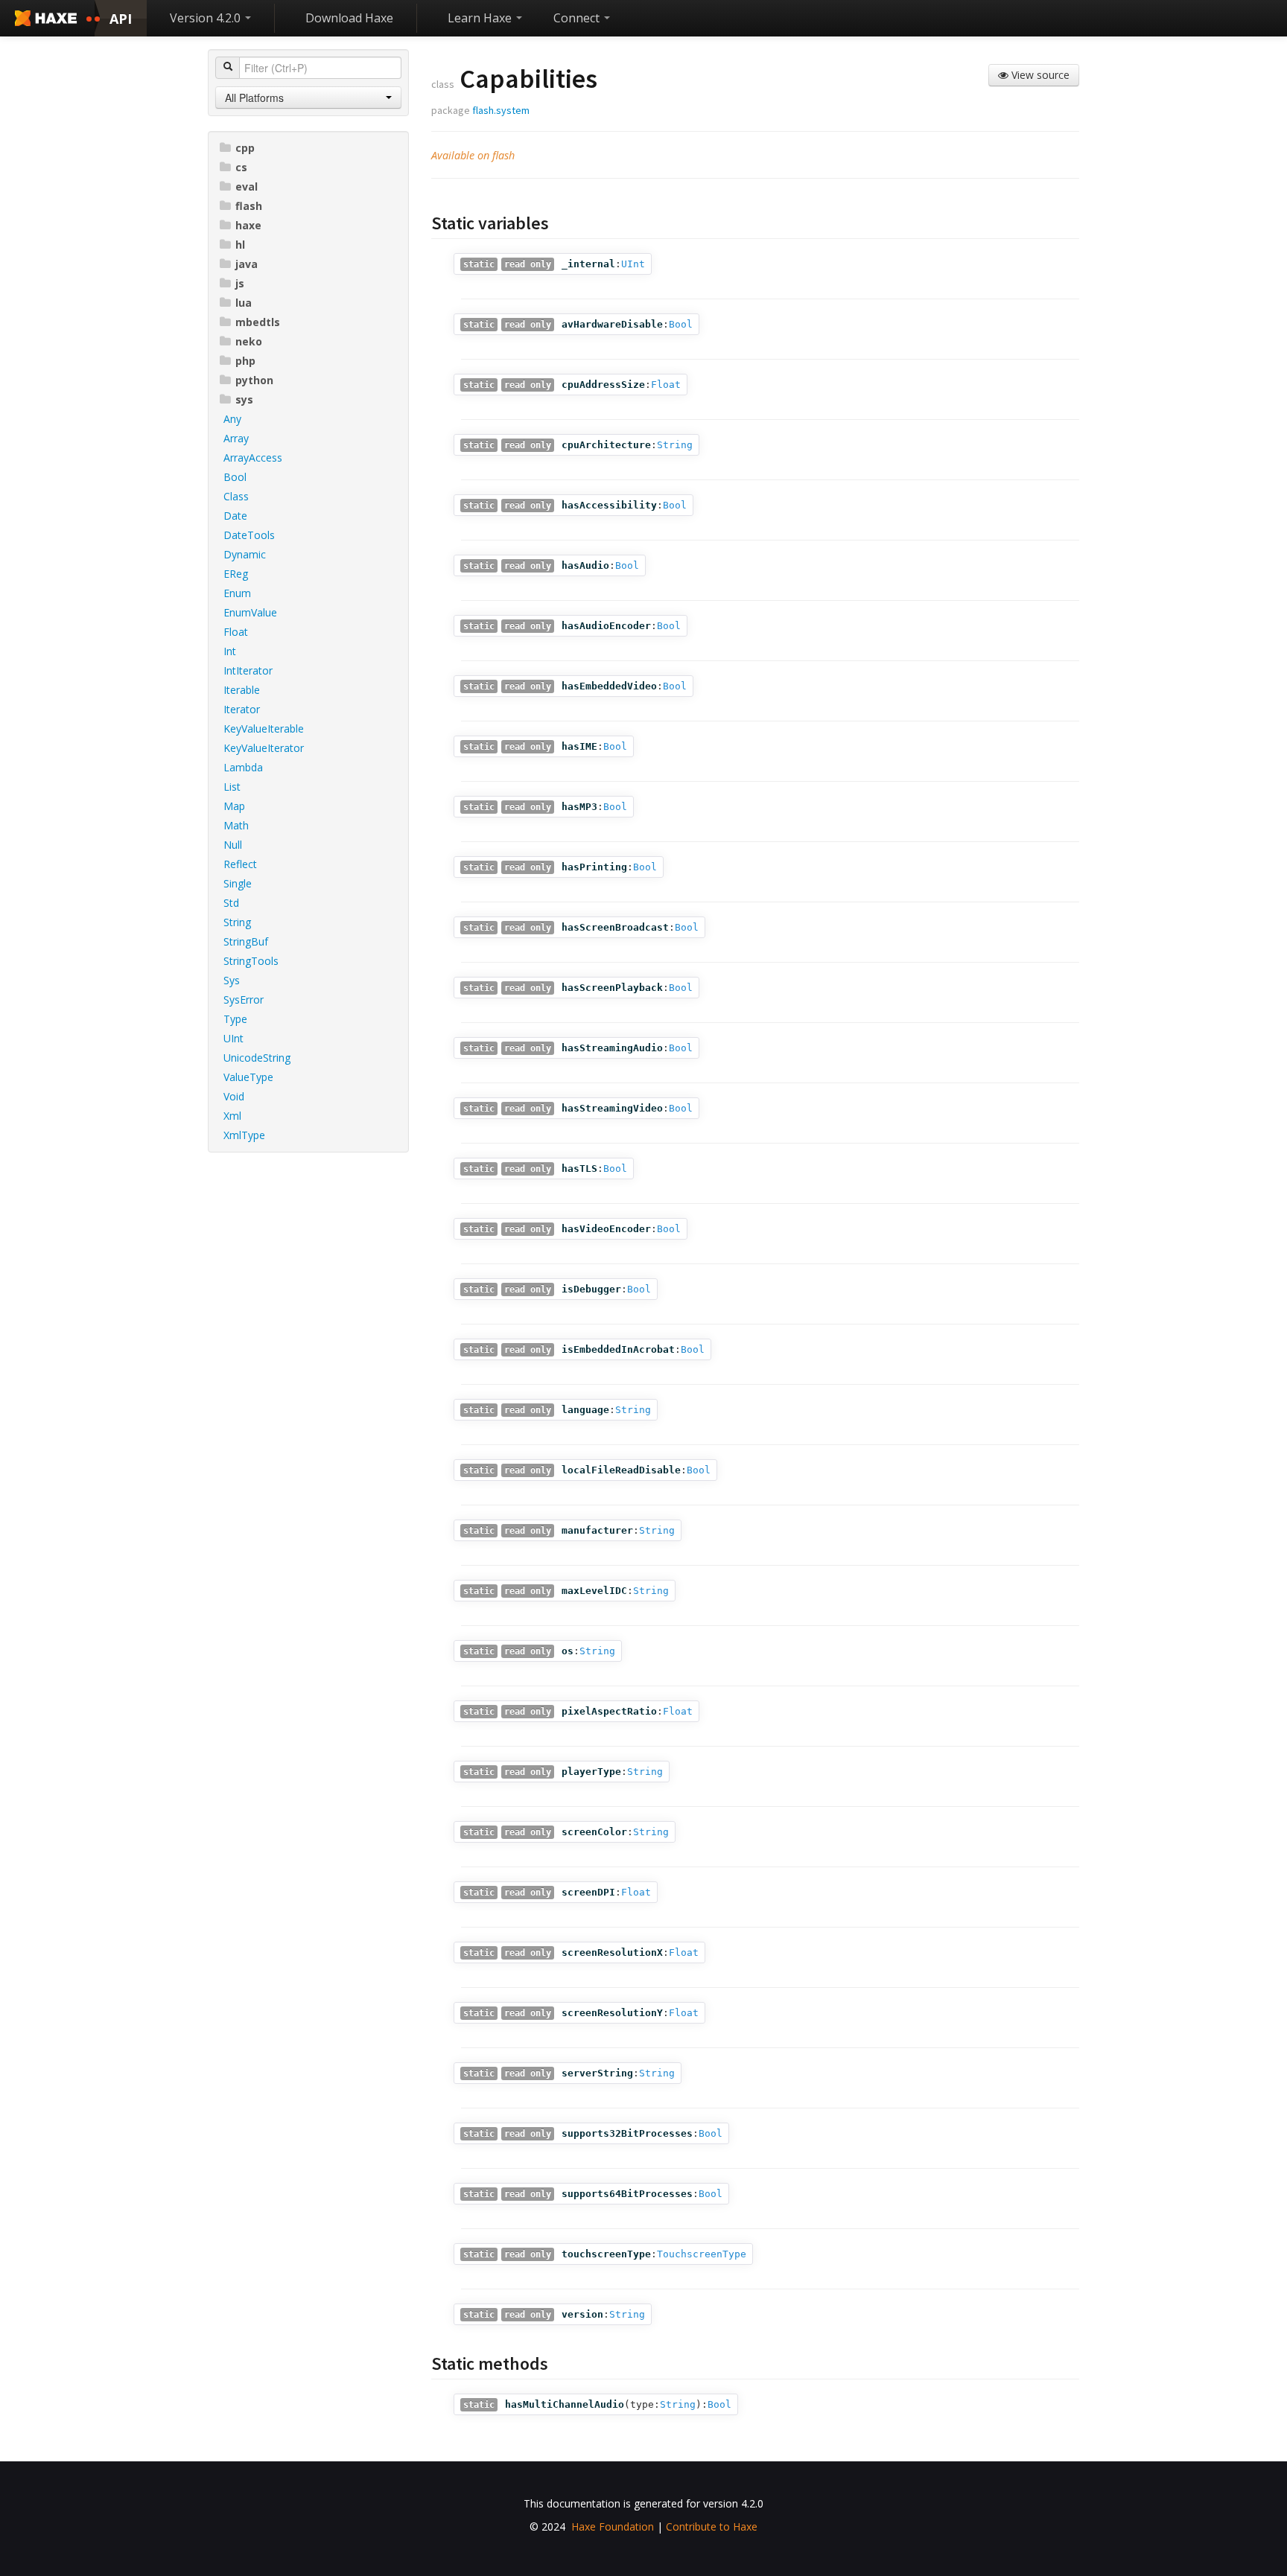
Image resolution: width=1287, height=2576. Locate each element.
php (245, 361)
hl (240, 245)
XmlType (244, 1135)
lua (244, 303)
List (232, 787)
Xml (232, 1116)
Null (233, 845)
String (237, 922)
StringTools (251, 961)
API (121, 19)
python (254, 380)
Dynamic (245, 554)
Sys (232, 980)
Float (236, 632)
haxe (248, 225)
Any (232, 419)
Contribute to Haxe (712, 2526)
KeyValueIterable (264, 729)
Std (231, 903)
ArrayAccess (253, 458)
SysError (244, 1000)
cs (241, 167)
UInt (233, 1038)
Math (236, 825)
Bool (235, 477)
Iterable (242, 690)
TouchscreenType (702, 2254)
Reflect (240, 864)
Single (238, 883)
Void (234, 1096)
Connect (578, 18)
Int (230, 651)
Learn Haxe (481, 18)
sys (244, 399)
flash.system (501, 110)
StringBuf (246, 941)
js (240, 283)
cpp (245, 148)
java (247, 264)
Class (236, 496)
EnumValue (250, 612)
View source (1039, 75)
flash (249, 206)
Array (236, 438)
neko (249, 341)
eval (247, 186)
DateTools (249, 535)
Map (234, 806)
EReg (236, 574)
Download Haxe (349, 18)
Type (235, 1019)
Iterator (242, 709)
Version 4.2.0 (207, 18)
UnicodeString (257, 1058)
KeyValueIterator (264, 748)
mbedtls (258, 322)
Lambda (243, 767)
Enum (237, 593)
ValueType (248, 1077)
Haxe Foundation (613, 2526)
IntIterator (248, 670)
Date (235, 516)
